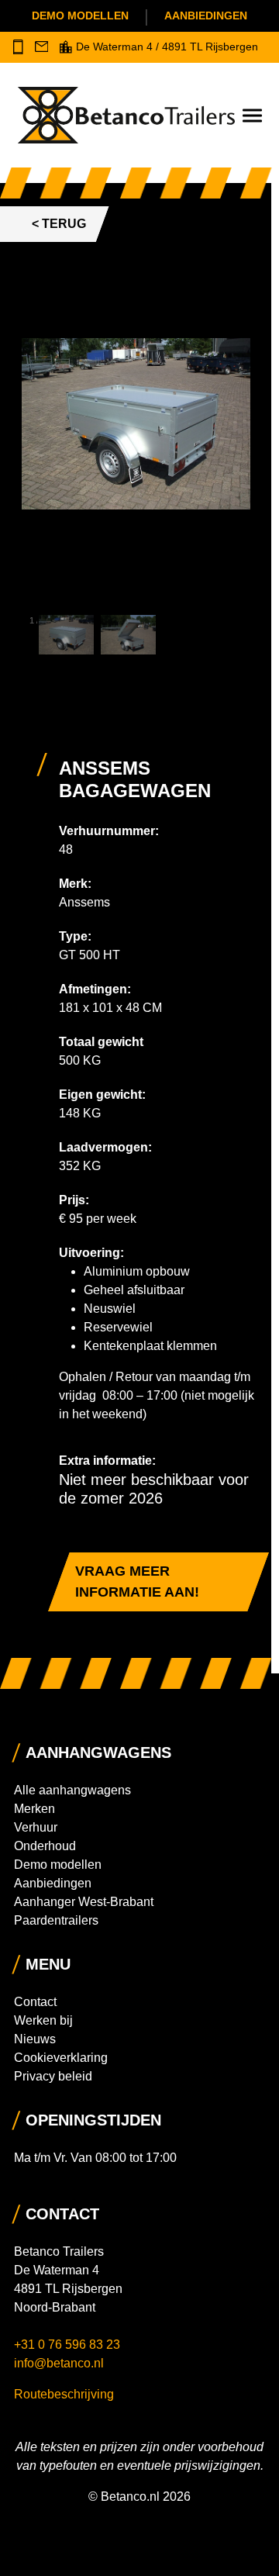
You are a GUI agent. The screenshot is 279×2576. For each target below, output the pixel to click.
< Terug (59, 224)
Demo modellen (80, 16)
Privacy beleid (53, 2076)
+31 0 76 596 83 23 (69, 2345)
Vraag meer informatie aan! (137, 1582)
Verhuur (36, 1827)
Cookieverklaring (61, 2058)
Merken (34, 1809)
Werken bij (43, 2020)
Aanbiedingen (206, 16)
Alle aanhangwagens (72, 1790)
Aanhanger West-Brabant (84, 1902)
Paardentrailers (56, 1920)
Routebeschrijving (64, 2394)
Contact (35, 2002)
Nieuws (35, 2039)
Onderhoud (45, 1846)
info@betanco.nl (59, 2363)
